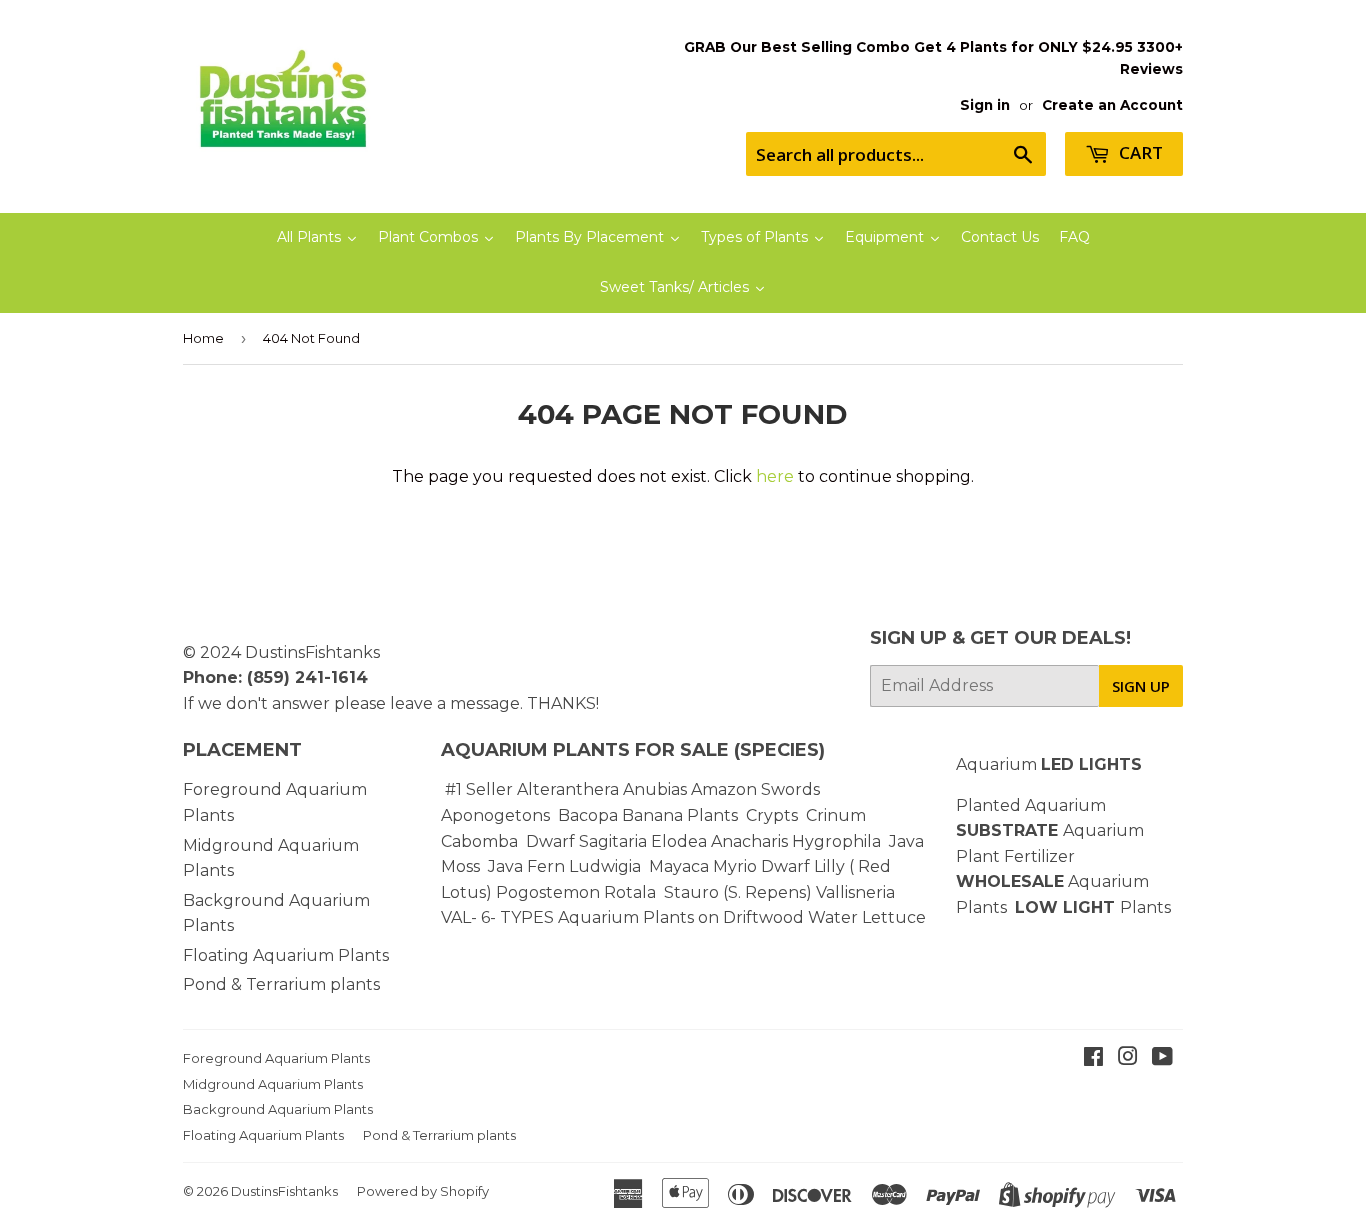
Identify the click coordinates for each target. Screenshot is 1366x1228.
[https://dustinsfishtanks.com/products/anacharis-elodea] (790, 841)
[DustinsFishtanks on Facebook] (1093, 1058)
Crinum (836, 815)
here (775, 476)
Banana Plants (680, 815)
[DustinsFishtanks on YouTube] (1162, 1058)
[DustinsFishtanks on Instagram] (1128, 1058)
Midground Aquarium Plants (273, 1084)
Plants (1145, 907)
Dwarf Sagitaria (586, 841)
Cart (1139, 152)
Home (203, 338)
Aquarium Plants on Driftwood (681, 917)
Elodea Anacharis (719, 841)
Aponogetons (497, 815)
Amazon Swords (755, 789)
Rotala (630, 892)
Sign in (985, 105)
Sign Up (1141, 686)
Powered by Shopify (423, 1191)
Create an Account (1112, 105)
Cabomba (483, 841)
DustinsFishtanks (312, 652)
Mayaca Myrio (703, 866)
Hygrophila (836, 841)
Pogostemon (548, 892)
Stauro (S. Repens (735, 892)
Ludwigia (607, 866)
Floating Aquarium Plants (286, 955)
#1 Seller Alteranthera (532, 789)
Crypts (774, 815)
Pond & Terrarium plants (281, 984)
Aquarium (1049, 764)
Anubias (655, 789)
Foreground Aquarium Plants (276, 1058)
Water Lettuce (867, 917)
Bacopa (588, 815)
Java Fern (528, 866)
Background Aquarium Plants (278, 1109)
